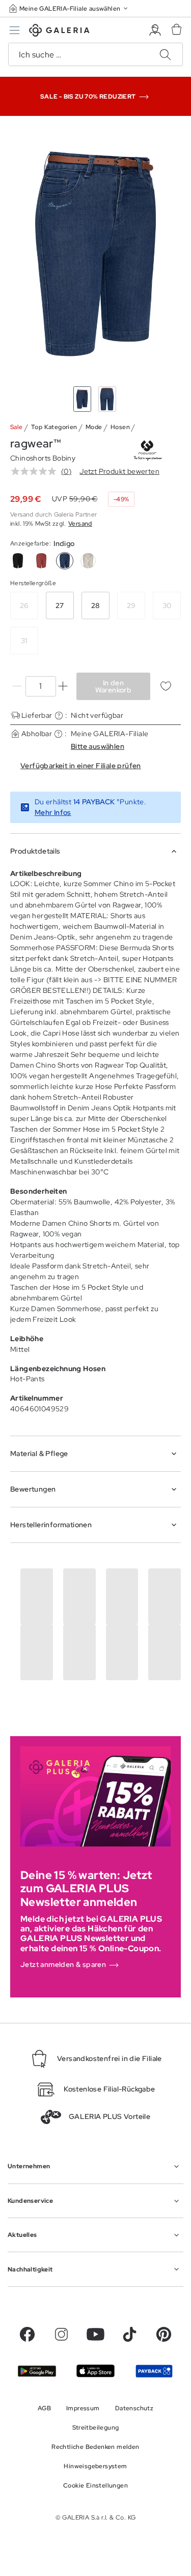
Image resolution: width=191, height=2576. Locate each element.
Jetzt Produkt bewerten (119, 471)
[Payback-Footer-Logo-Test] (154, 2371)
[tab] (95, 253)
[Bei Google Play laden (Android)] (37, 2371)
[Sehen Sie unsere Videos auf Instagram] (61, 2334)
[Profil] (155, 30)
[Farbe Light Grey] (88, 561)
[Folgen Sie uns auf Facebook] (27, 2334)
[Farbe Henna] (41, 561)
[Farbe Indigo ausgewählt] (65, 561)
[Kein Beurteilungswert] (36, 471)
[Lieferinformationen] (59, 716)
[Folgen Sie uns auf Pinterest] (164, 2334)
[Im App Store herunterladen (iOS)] (95, 2371)
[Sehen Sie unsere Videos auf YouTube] (95, 2334)
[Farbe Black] (18, 561)
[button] (69, 8)
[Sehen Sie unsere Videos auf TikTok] (130, 2334)
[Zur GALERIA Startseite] (59, 32)
